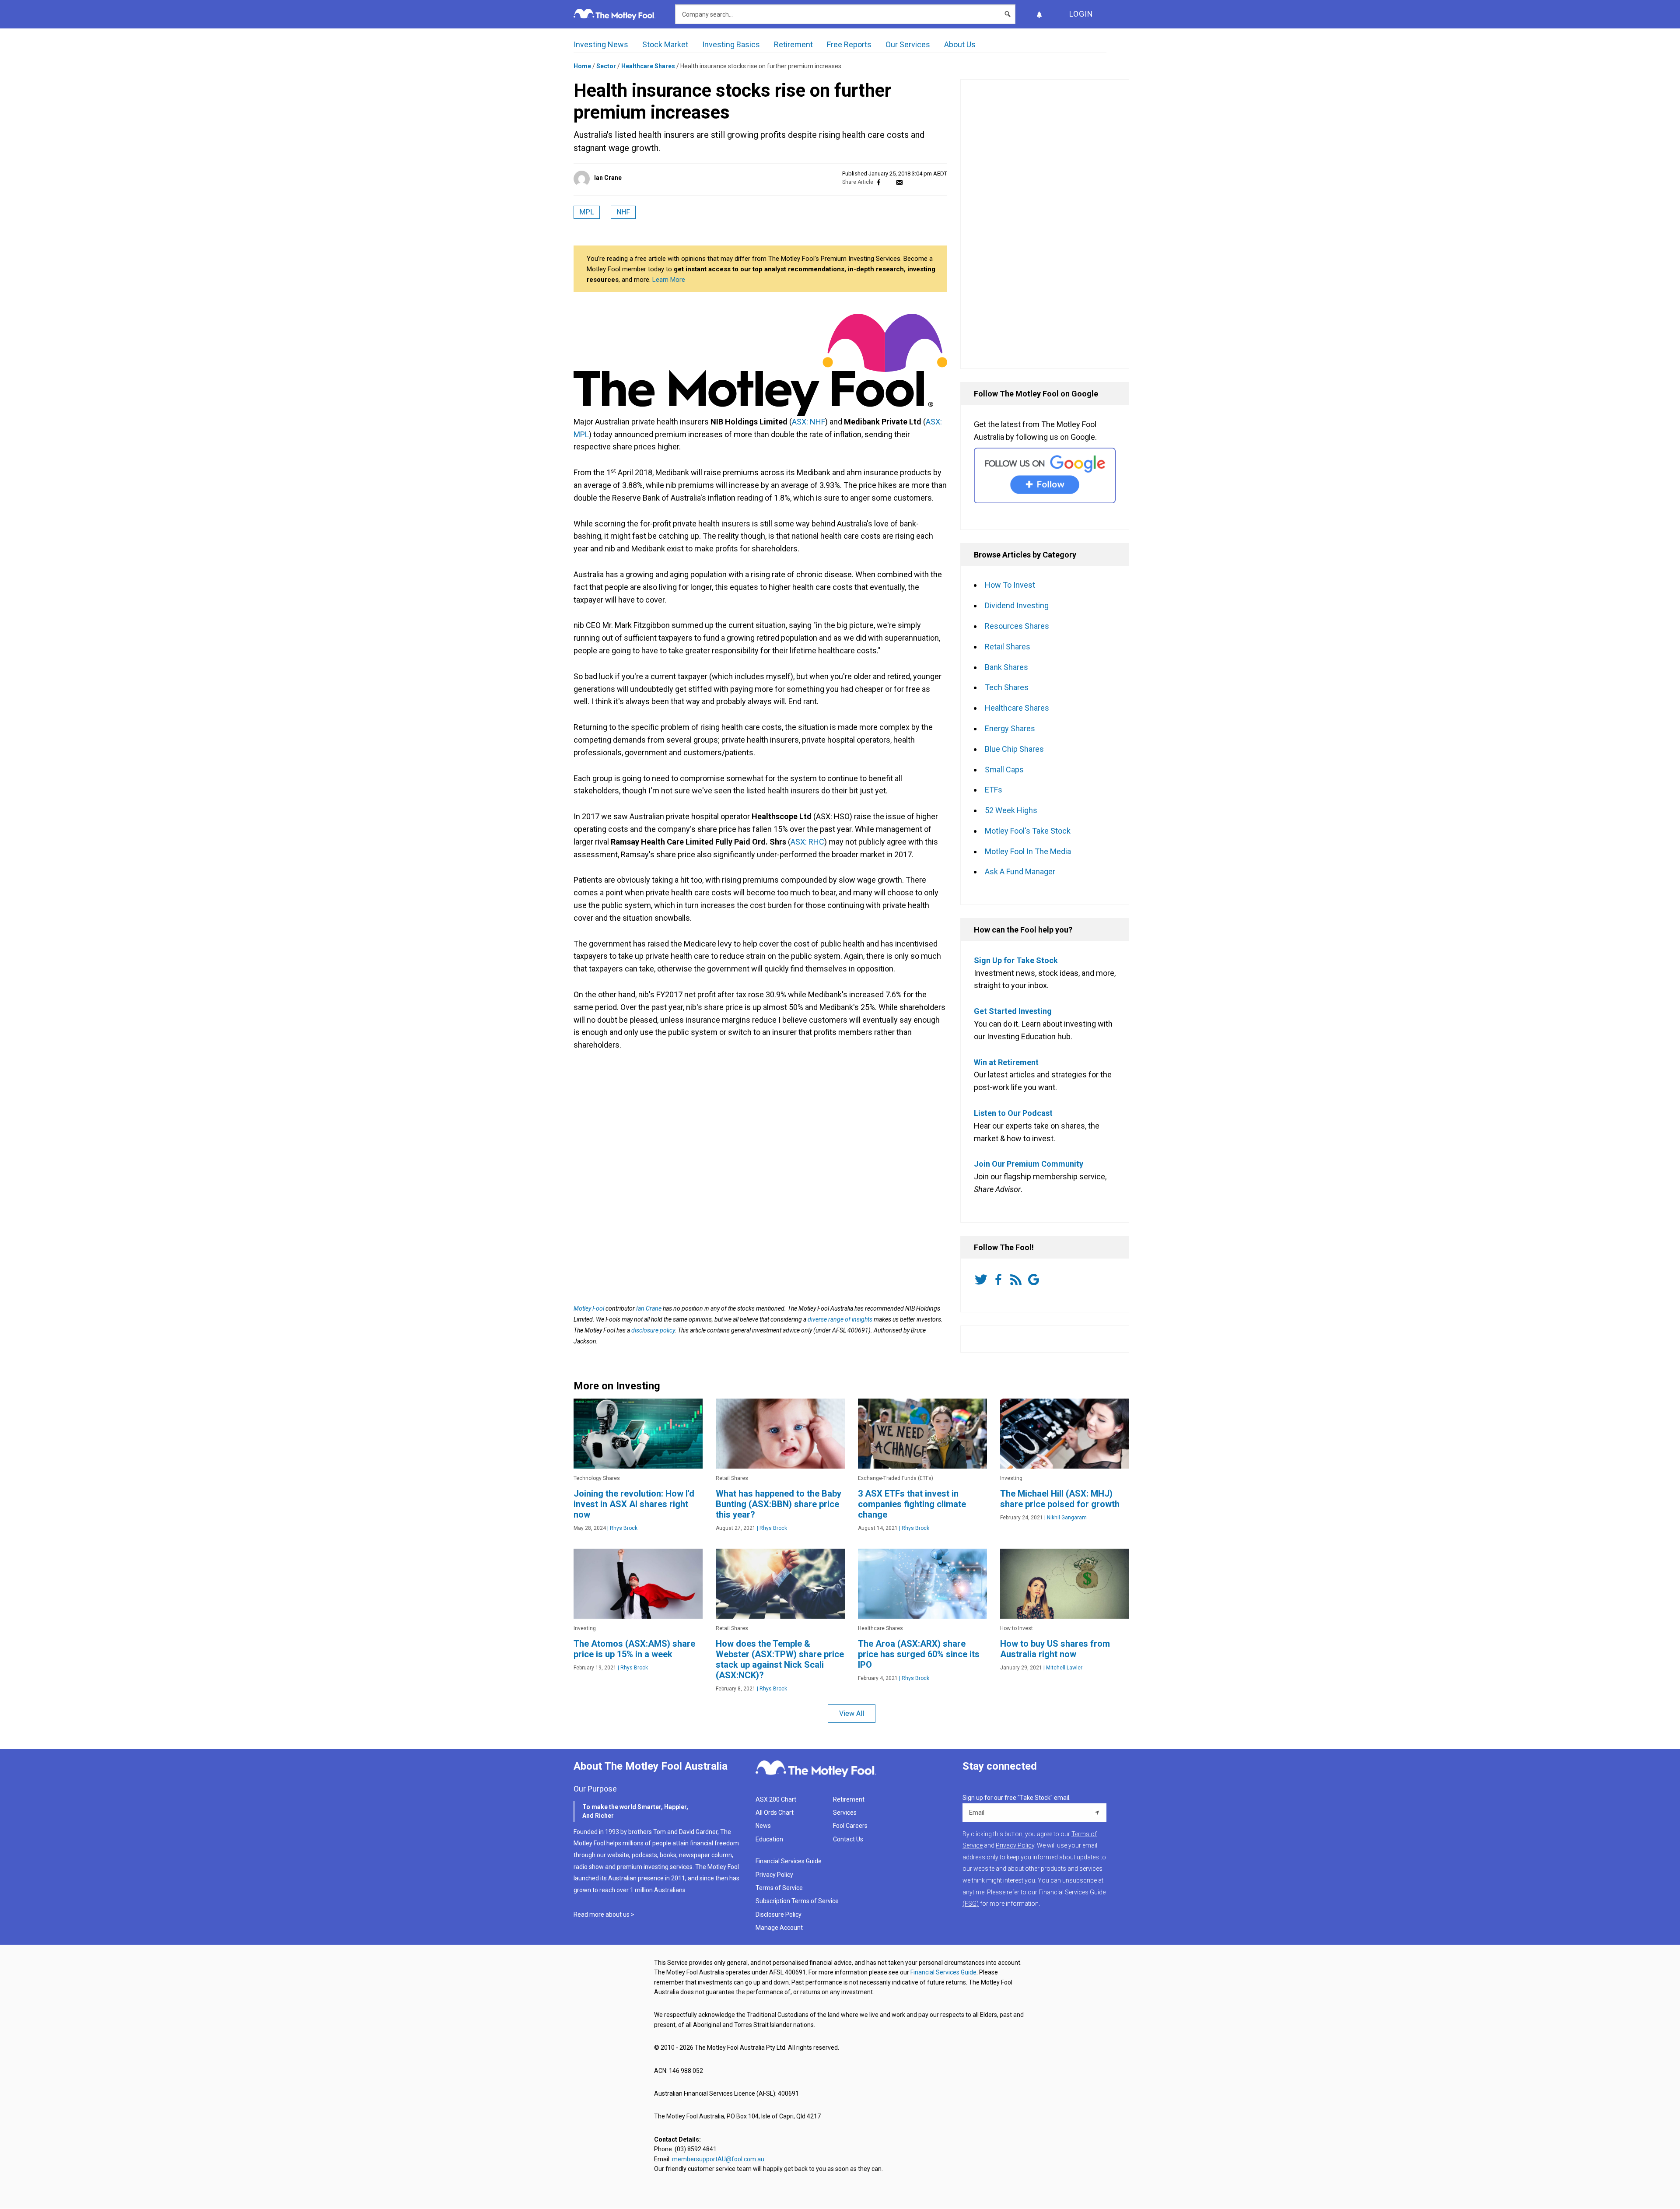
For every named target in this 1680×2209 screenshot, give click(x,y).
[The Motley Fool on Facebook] (1000, 1280)
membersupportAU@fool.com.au (718, 2159)
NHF (623, 212)
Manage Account (780, 1928)
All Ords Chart (775, 1813)
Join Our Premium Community (1029, 1164)
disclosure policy (653, 1330)
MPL (587, 212)
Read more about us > (604, 1914)
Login (1081, 14)
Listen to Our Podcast (1013, 1113)
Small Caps (1004, 770)
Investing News (601, 44)
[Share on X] (889, 182)
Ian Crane (608, 178)
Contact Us (848, 1839)
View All (852, 1713)
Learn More (669, 280)
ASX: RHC (807, 842)
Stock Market (665, 44)
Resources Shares (1017, 626)
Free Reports (849, 44)
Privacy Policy (774, 1875)
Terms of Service (779, 1888)
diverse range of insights (840, 1319)
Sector (606, 66)
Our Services (908, 44)
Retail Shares (1008, 647)
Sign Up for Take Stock (1016, 960)
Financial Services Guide (789, 1861)
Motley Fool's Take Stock (1028, 831)
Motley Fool (589, 1308)
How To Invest (1010, 585)
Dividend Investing (1017, 605)
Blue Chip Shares (1014, 749)
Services (845, 1813)
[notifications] (1039, 14)
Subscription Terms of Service (797, 1901)
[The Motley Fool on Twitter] (983, 1280)
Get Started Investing (1013, 1011)
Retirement (793, 44)
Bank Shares (1006, 667)
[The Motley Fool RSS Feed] (1018, 1280)
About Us (960, 44)
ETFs (994, 790)
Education (769, 1839)
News (763, 1826)
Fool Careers (850, 1826)
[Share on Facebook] (879, 182)
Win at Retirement (1006, 1062)
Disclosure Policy (779, 1914)
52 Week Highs (1011, 810)
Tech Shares (1007, 687)
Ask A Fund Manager (1020, 871)
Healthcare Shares (648, 66)
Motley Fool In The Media (1028, 851)
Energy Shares (1010, 728)
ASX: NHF (808, 422)
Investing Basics (731, 44)
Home (582, 66)
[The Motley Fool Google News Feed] (1035, 1280)
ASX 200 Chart (776, 1799)
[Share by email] (899, 182)
